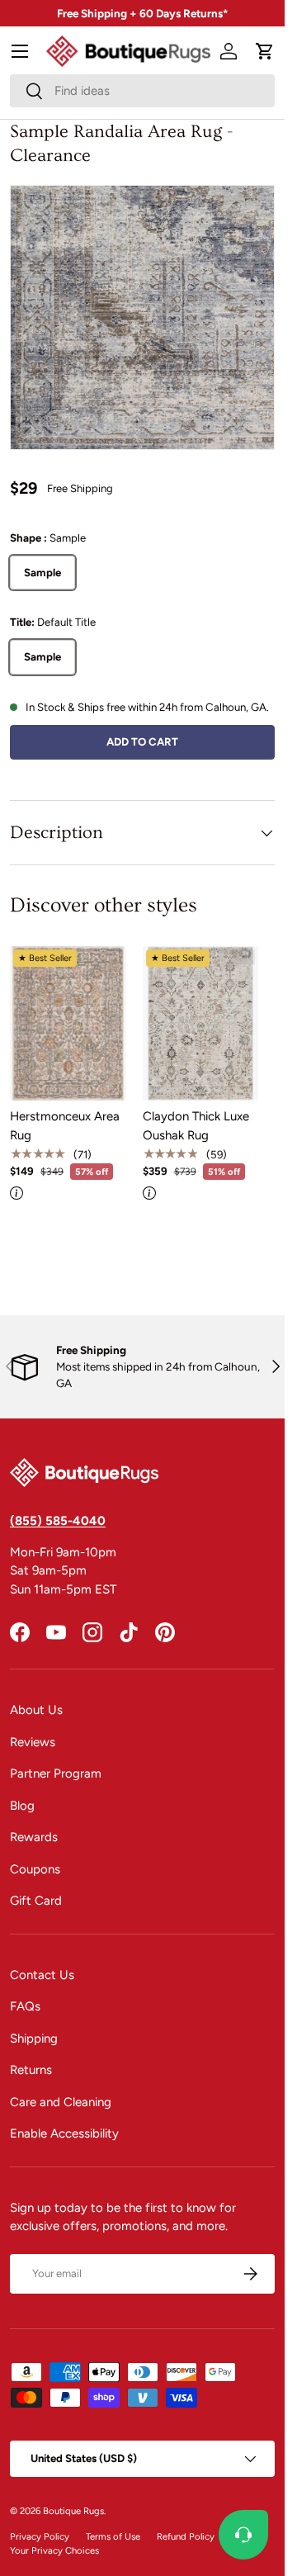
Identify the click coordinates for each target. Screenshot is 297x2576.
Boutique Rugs (73, 2511)
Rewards (34, 1837)
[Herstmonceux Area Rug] (68, 1023)
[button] (265, 51)
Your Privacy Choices (54, 2550)
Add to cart (142, 741)
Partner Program (56, 1773)
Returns (31, 2070)
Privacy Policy (40, 2536)
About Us (36, 1710)
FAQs (25, 2006)
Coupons (35, 1869)
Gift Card (36, 1901)
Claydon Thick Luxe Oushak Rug (196, 1126)
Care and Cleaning (61, 2102)
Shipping (34, 2039)
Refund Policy (186, 2536)
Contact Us (42, 1975)
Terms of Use (113, 2536)
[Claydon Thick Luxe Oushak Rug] (201, 1023)
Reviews (33, 1742)
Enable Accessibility (64, 2133)
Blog (22, 1806)
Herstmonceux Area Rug (65, 1126)
